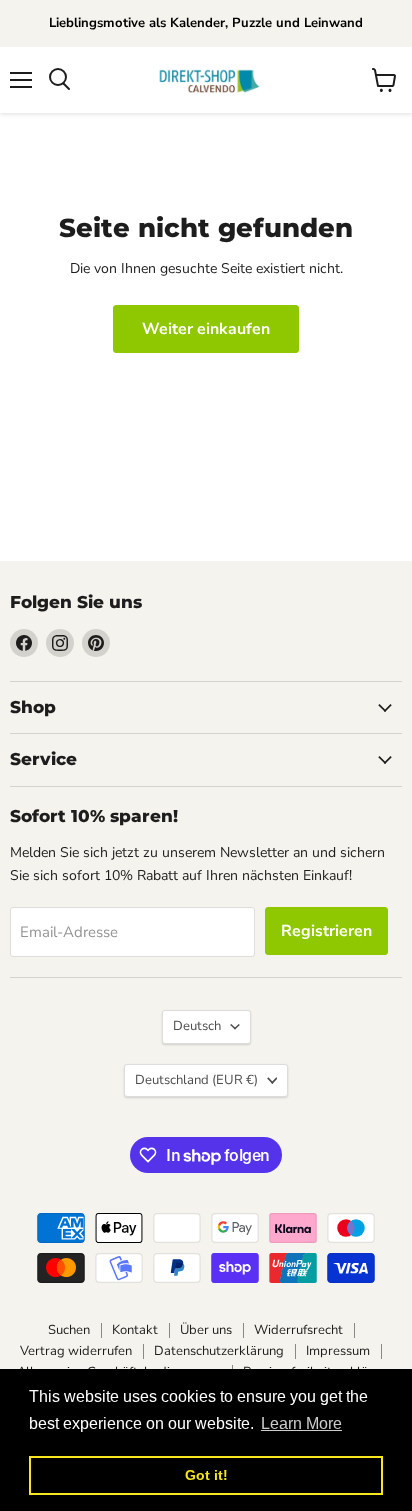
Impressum (338, 1351)
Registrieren (326, 931)
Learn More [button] (301, 1423)
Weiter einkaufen (206, 329)
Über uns (206, 1330)
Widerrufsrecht (298, 1330)
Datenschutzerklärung (219, 1351)
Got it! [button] (206, 1475)
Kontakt (135, 1330)
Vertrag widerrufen (76, 1351)
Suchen (69, 1330)
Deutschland (196, 1080)
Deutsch (197, 1026)
